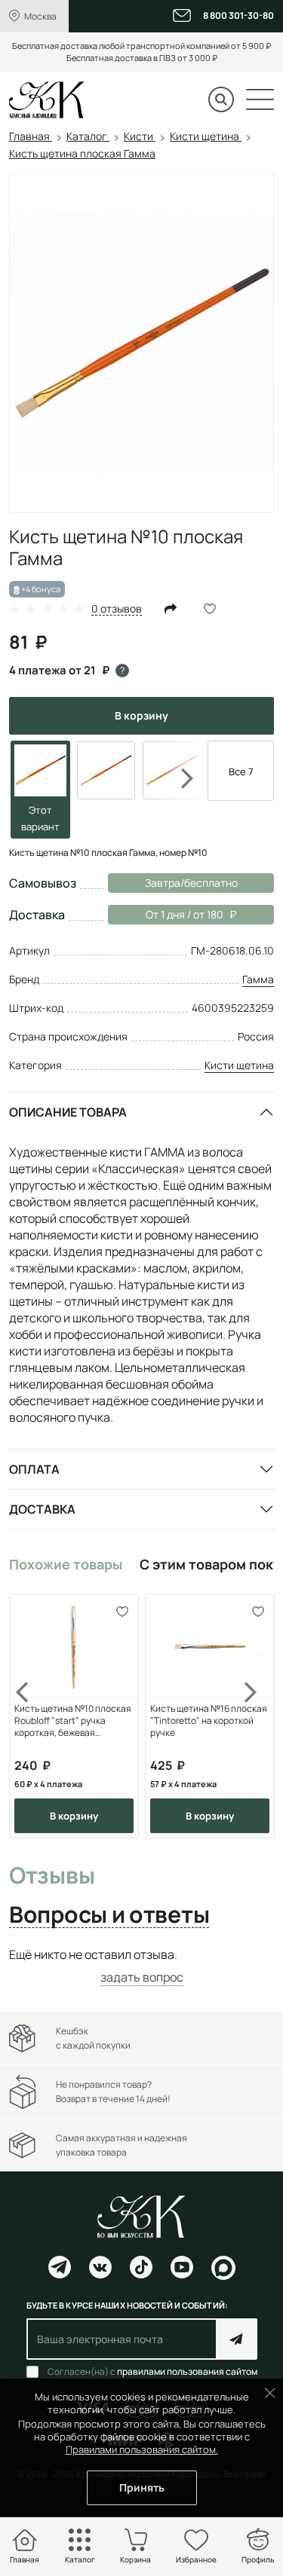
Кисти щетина (239, 1065)
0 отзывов (117, 609)
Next (177, 778)
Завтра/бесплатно (191, 883)
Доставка (42, 1509)
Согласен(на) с (152, 2372)
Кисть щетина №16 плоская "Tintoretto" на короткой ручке (209, 1721)
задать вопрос (142, 1977)
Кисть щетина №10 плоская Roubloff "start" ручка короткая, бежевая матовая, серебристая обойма (73, 1721)
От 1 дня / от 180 (166, 914)
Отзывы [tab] (52, 1876)
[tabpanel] (141, 1966)
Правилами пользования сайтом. (142, 2449)
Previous (32, 1716)
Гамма (258, 979)
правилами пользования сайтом (187, 2371)
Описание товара (68, 1112)
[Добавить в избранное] (122, 1611)
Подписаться (237, 2339)
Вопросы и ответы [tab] (109, 1915)
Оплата (34, 1469)
